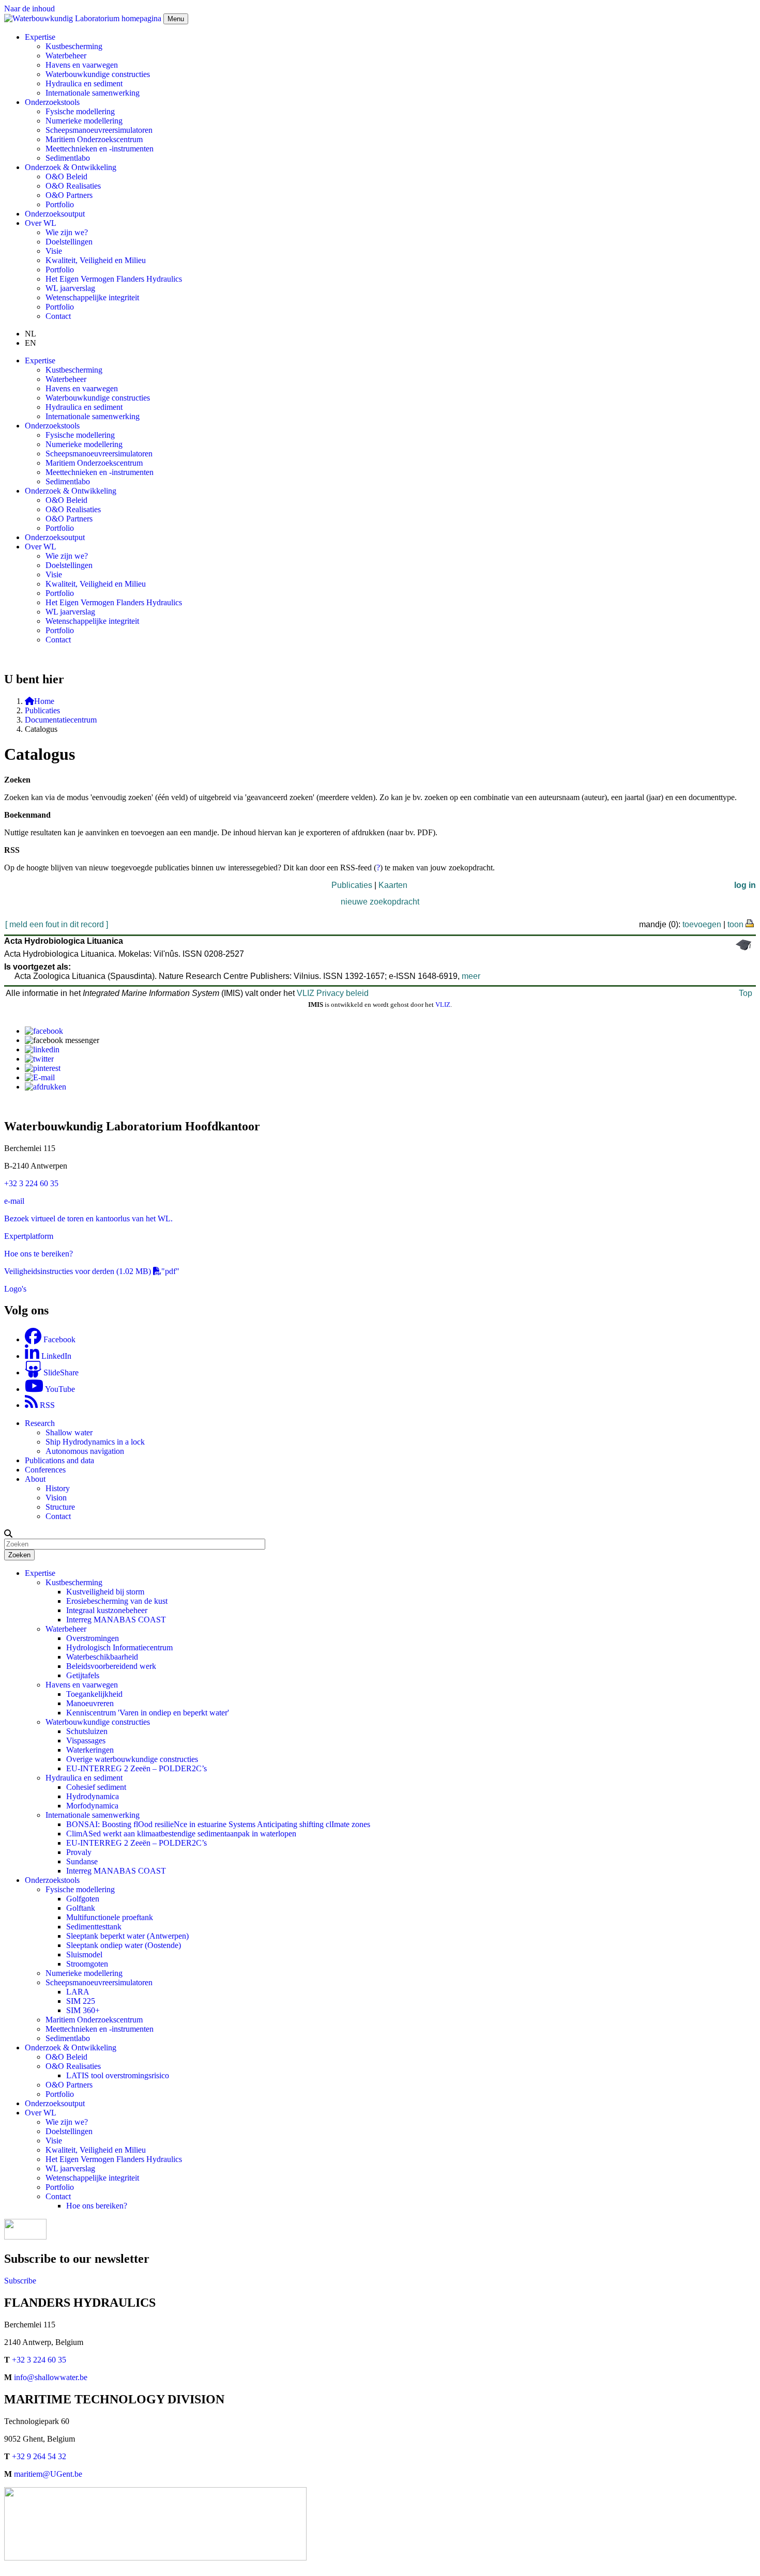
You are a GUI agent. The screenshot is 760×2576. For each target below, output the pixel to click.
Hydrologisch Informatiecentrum (119, 1647)
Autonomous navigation (85, 1451)
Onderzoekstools (52, 1880)
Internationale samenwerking (93, 93)
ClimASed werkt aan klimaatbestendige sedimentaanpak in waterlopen (181, 1834)
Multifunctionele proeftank (110, 1917)
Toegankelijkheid (94, 1694)
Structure (60, 1507)
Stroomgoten (87, 1964)
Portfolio (60, 204)
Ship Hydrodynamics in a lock (95, 1442)
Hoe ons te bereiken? (39, 1254)
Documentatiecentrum (61, 720)
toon (735, 924)
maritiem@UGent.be (48, 2474)
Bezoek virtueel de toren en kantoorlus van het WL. (88, 1218)
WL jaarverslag (70, 288)
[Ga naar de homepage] (84, 18)
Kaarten (393, 885)
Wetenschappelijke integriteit (92, 297)
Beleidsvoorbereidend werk (111, 1666)
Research (40, 1423)
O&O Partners (69, 195)
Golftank (81, 1908)
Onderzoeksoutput (55, 214)
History (58, 1488)
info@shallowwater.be (51, 2377)
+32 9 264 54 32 (39, 2456)
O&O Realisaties (73, 186)
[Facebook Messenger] (62, 1040)
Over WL (41, 2113)
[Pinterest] (43, 1068)
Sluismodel (84, 1954)
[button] (8, 1534)
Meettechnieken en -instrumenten (100, 149)
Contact (58, 316)
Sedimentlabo (68, 158)
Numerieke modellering (84, 121)
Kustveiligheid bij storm (105, 1592)
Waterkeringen (90, 1750)
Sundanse (82, 1861)
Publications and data (59, 1460)
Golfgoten (83, 1899)
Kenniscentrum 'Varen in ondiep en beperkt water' (148, 1713)
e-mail (14, 1201)
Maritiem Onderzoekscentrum (94, 139)
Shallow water (69, 1432)
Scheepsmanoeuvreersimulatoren (99, 130)
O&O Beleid (66, 177)
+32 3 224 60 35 (31, 1183)
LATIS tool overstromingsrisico (118, 2075)
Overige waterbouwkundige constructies (132, 1759)
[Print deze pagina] (750, 923)
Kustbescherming (74, 46)
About (35, 1479)
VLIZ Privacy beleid (333, 993)
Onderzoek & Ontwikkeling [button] (71, 167)
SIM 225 (81, 2001)
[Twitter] (39, 1059)
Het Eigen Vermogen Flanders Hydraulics (114, 279)
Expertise (40, 1573)
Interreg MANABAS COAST (116, 1620)
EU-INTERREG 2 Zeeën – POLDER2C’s (136, 1768)
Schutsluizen (87, 1731)
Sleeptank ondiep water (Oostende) (124, 1945)
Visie (54, 251)
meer (471, 976)
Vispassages (86, 1741)
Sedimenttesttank (94, 1927)
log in (745, 885)
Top (746, 993)
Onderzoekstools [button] (52, 102)
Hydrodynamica (93, 1796)
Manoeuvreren (90, 1703)
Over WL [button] (41, 223)
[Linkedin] (42, 1049)
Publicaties (42, 710)
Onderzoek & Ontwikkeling (71, 2048)
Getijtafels (83, 1675)
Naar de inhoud (29, 9)
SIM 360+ (83, 2010)
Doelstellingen (69, 242)
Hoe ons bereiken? (97, 2206)
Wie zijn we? (67, 232)
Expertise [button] (40, 37)
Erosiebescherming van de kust (117, 1601)
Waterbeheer (66, 56)
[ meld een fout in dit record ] (57, 924)
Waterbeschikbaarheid (102, 1657)
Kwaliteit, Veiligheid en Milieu (96, 260)
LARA (78, 1992)
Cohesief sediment (96, 1787)
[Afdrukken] (45, 1087)
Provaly (79, 1852)
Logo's (15, 1289)
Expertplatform (29, 1236)
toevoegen (702, 924)
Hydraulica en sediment (84, 83)
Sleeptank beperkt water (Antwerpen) (127, 1936)
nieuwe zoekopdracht (380, 902)
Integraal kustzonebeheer (107, 1610)
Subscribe (20, 2281)
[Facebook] (44, 1031)
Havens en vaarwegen (82, 65)
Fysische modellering (80, 111)
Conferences (45, 1470)
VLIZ (443, 1005)
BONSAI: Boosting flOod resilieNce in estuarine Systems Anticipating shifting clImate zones (218, 1824)
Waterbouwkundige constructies (98, 74)
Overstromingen (93, 1638)
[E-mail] (40, 1077)
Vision (56, 1498)
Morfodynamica (92, 1806)
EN (31, 343)
